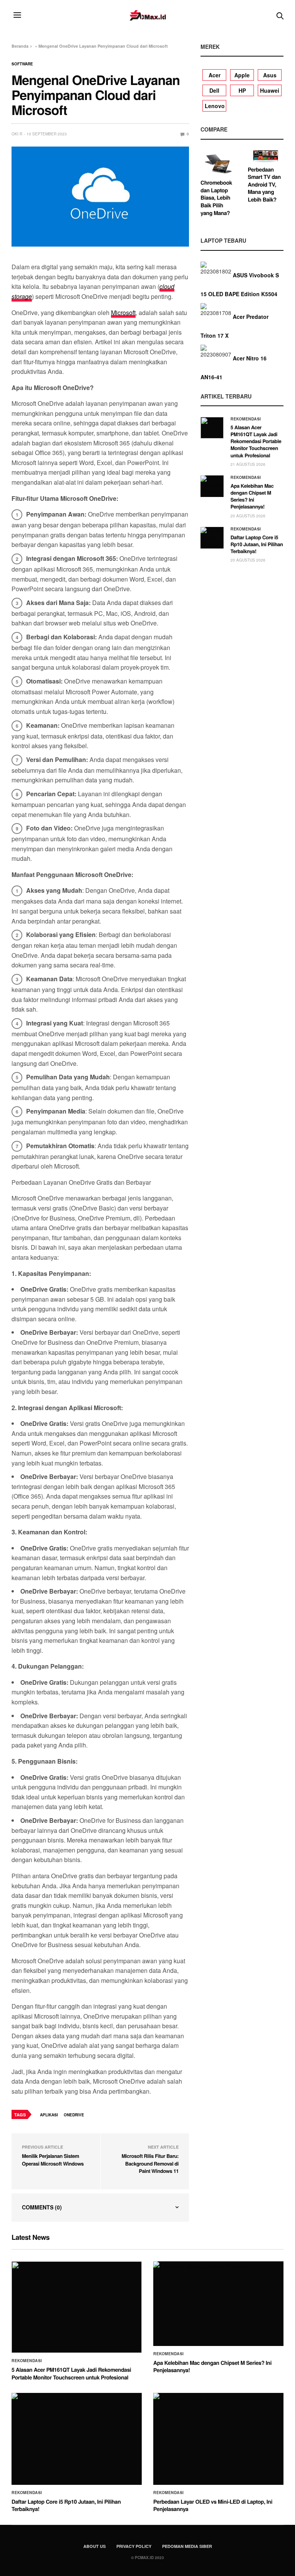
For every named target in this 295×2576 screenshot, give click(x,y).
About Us (94, 2546)
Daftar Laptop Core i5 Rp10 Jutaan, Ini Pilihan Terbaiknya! (257, 544)
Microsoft (123, 313)
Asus (270, 75)
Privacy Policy (134, 2546)
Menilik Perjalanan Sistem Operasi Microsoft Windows (53, 2160)
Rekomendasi (246, 419)
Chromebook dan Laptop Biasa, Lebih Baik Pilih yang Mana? (216, 198)
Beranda (20, 46)
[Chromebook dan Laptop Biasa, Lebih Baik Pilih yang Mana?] (218, 163)
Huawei (270, 90)
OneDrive (74, 2115)
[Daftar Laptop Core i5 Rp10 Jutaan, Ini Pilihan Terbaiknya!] (212, 538)
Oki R (17, 134)
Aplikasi (49, 2115)
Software (22, 64)
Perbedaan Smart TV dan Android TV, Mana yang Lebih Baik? (264, 185)
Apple (242, 75)
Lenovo (215, 106)
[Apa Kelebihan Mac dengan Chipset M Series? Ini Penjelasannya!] (212, 486)
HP (242, 90)
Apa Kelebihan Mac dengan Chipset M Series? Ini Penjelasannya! (252, 496)
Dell (214, 90)
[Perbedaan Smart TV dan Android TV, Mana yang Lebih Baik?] (266, 156)
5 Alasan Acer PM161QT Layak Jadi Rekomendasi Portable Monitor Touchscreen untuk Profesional (256, 441)
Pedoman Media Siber (187, 2546)
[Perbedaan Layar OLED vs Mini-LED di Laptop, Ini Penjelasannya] (218, 2439)
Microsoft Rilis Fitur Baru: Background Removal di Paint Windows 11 (150, 2163)
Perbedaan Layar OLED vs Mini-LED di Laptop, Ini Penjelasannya (213, 2506)
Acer (215, 75)
